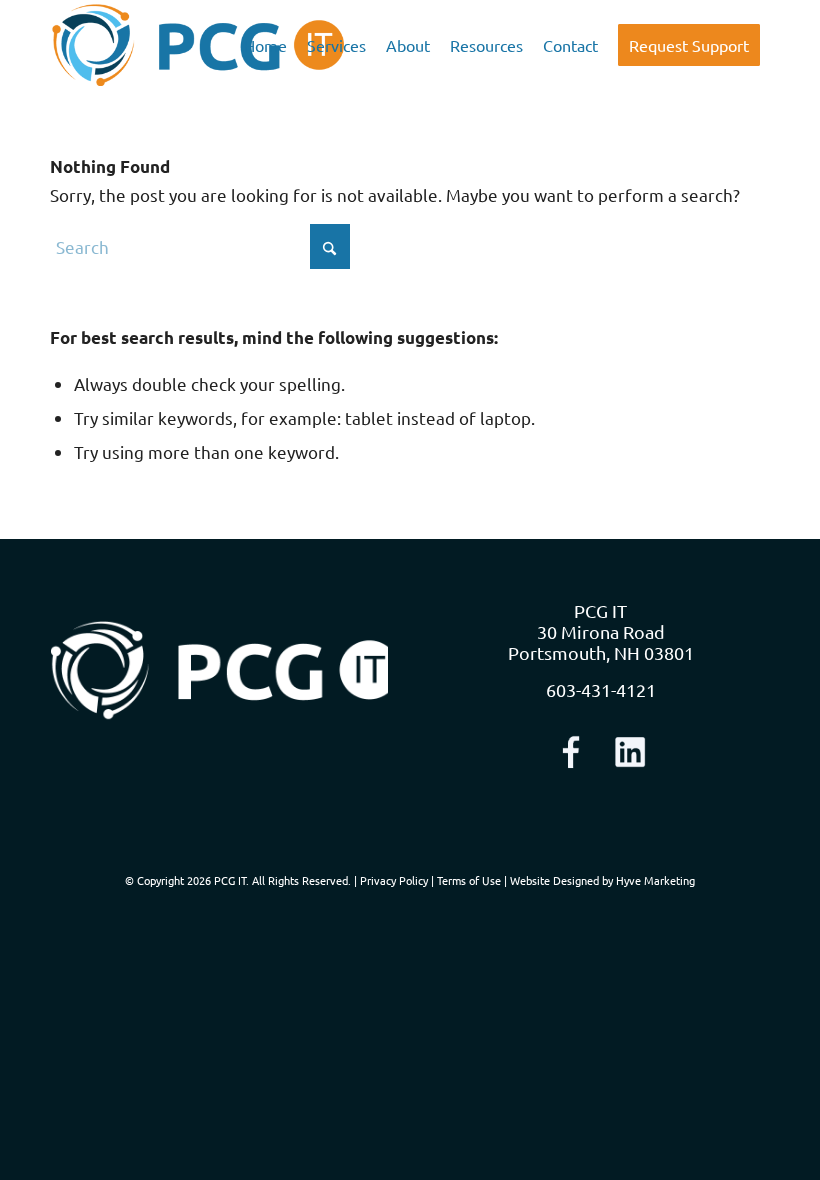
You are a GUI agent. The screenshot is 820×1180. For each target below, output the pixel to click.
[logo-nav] (198, 45)
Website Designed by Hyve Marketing (602, 880)
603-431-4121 (601, 689)
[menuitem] (265, 45)
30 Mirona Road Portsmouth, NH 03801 (601, 642)
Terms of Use (469, 880)
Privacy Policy (394, 880)
